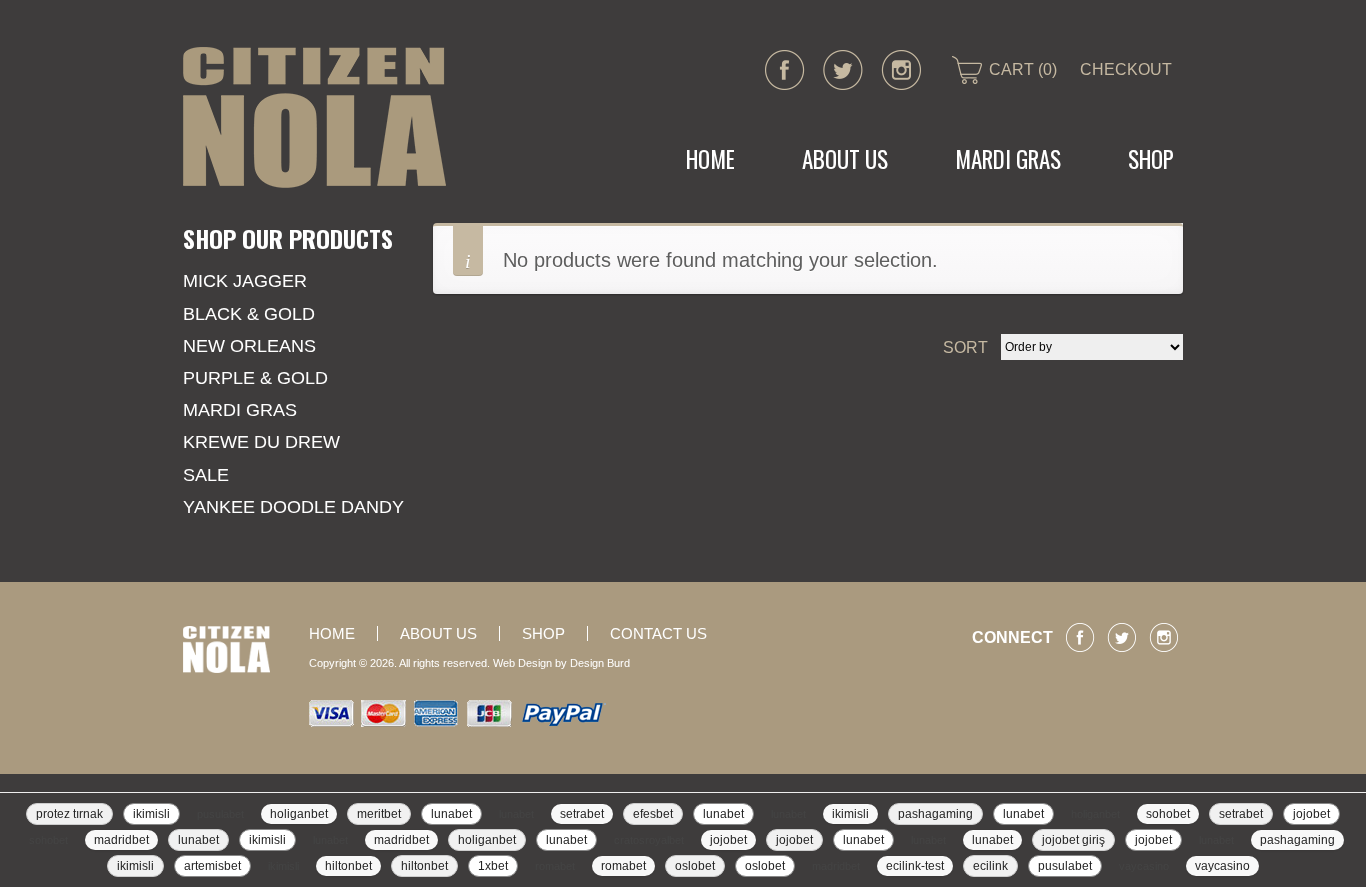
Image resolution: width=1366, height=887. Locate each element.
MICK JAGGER (245, 281)
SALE (206, 475)
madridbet (121, 840)
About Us (845, 159)
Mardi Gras (240, 410)
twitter (843, 70)
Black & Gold (249, 314)
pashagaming (935, 814)
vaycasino (1144, 866)
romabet (555, 866)
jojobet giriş (1073, 840)
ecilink (990, 866)
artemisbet (212, 866)
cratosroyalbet (649, 840)
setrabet (582, 814)
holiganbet (299, 814)
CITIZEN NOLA (314, 117)
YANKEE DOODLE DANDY (293, 507)
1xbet (493, 866)
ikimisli (151, 814)
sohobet (1168, 814)
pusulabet (220, 814)
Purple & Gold (255, 378)
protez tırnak (69, 814)
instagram (901, 70)
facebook (785, 70)
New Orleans (249, 346)
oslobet (695, 866)
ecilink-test (915, 866)
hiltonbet (348, 866)
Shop (1151, 159)
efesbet (653, 814)
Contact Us (658, 633)
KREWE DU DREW (261, 442)
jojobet (1311, 814)
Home (710, 159)
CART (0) (1023, 69)
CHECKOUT (1126, 69)
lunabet (451, 814)
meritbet (379, 814)
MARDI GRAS (1008, 159)
